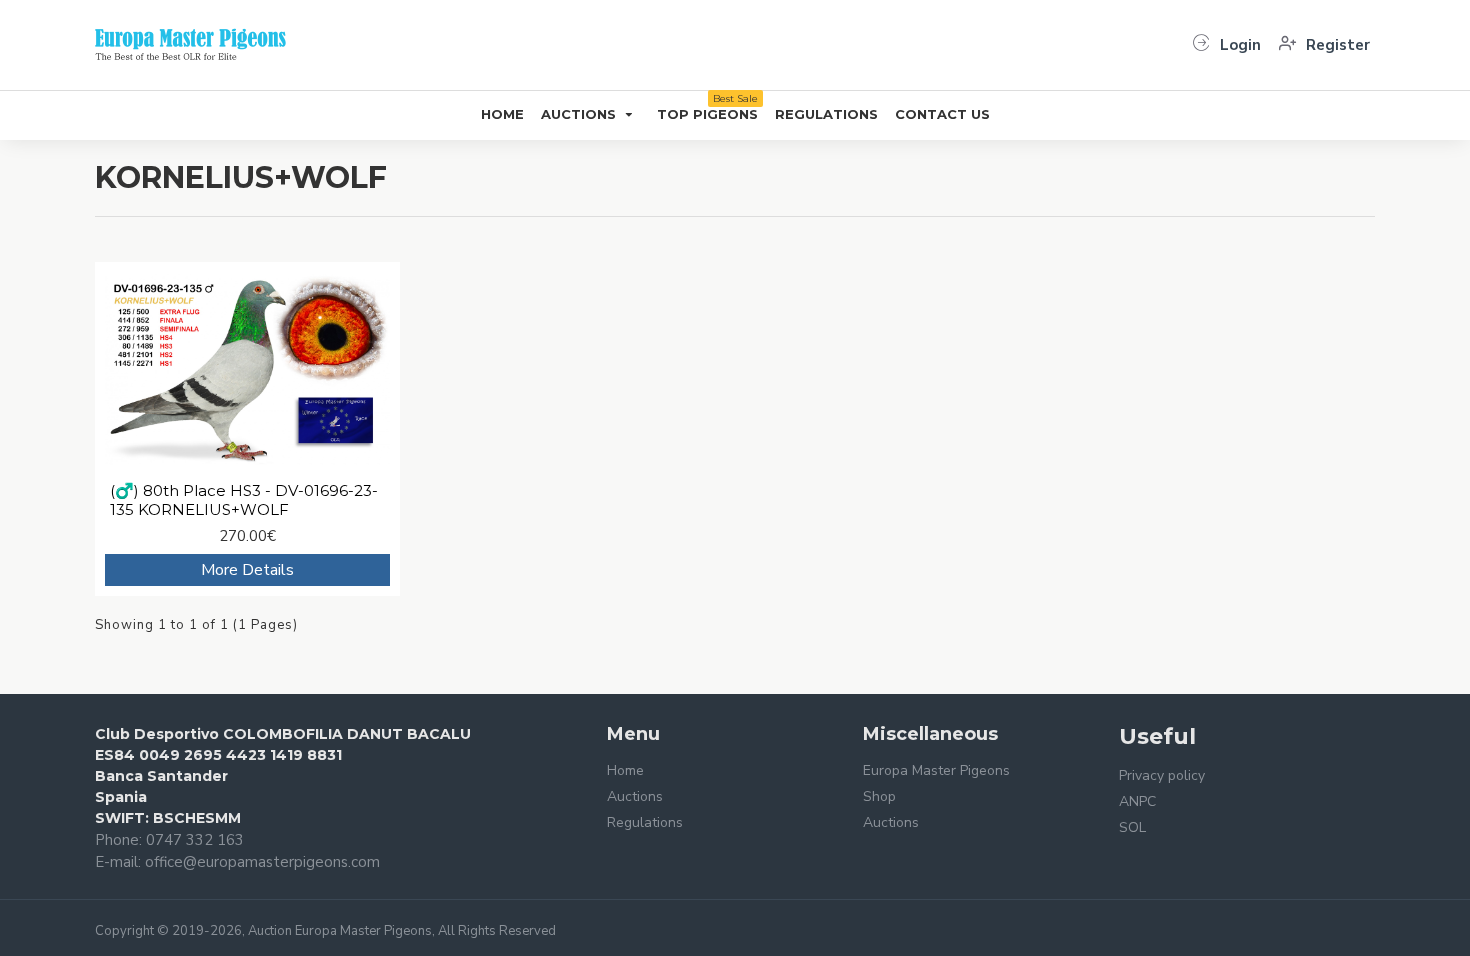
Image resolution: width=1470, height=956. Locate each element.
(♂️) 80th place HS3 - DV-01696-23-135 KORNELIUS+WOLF (244, 500)
